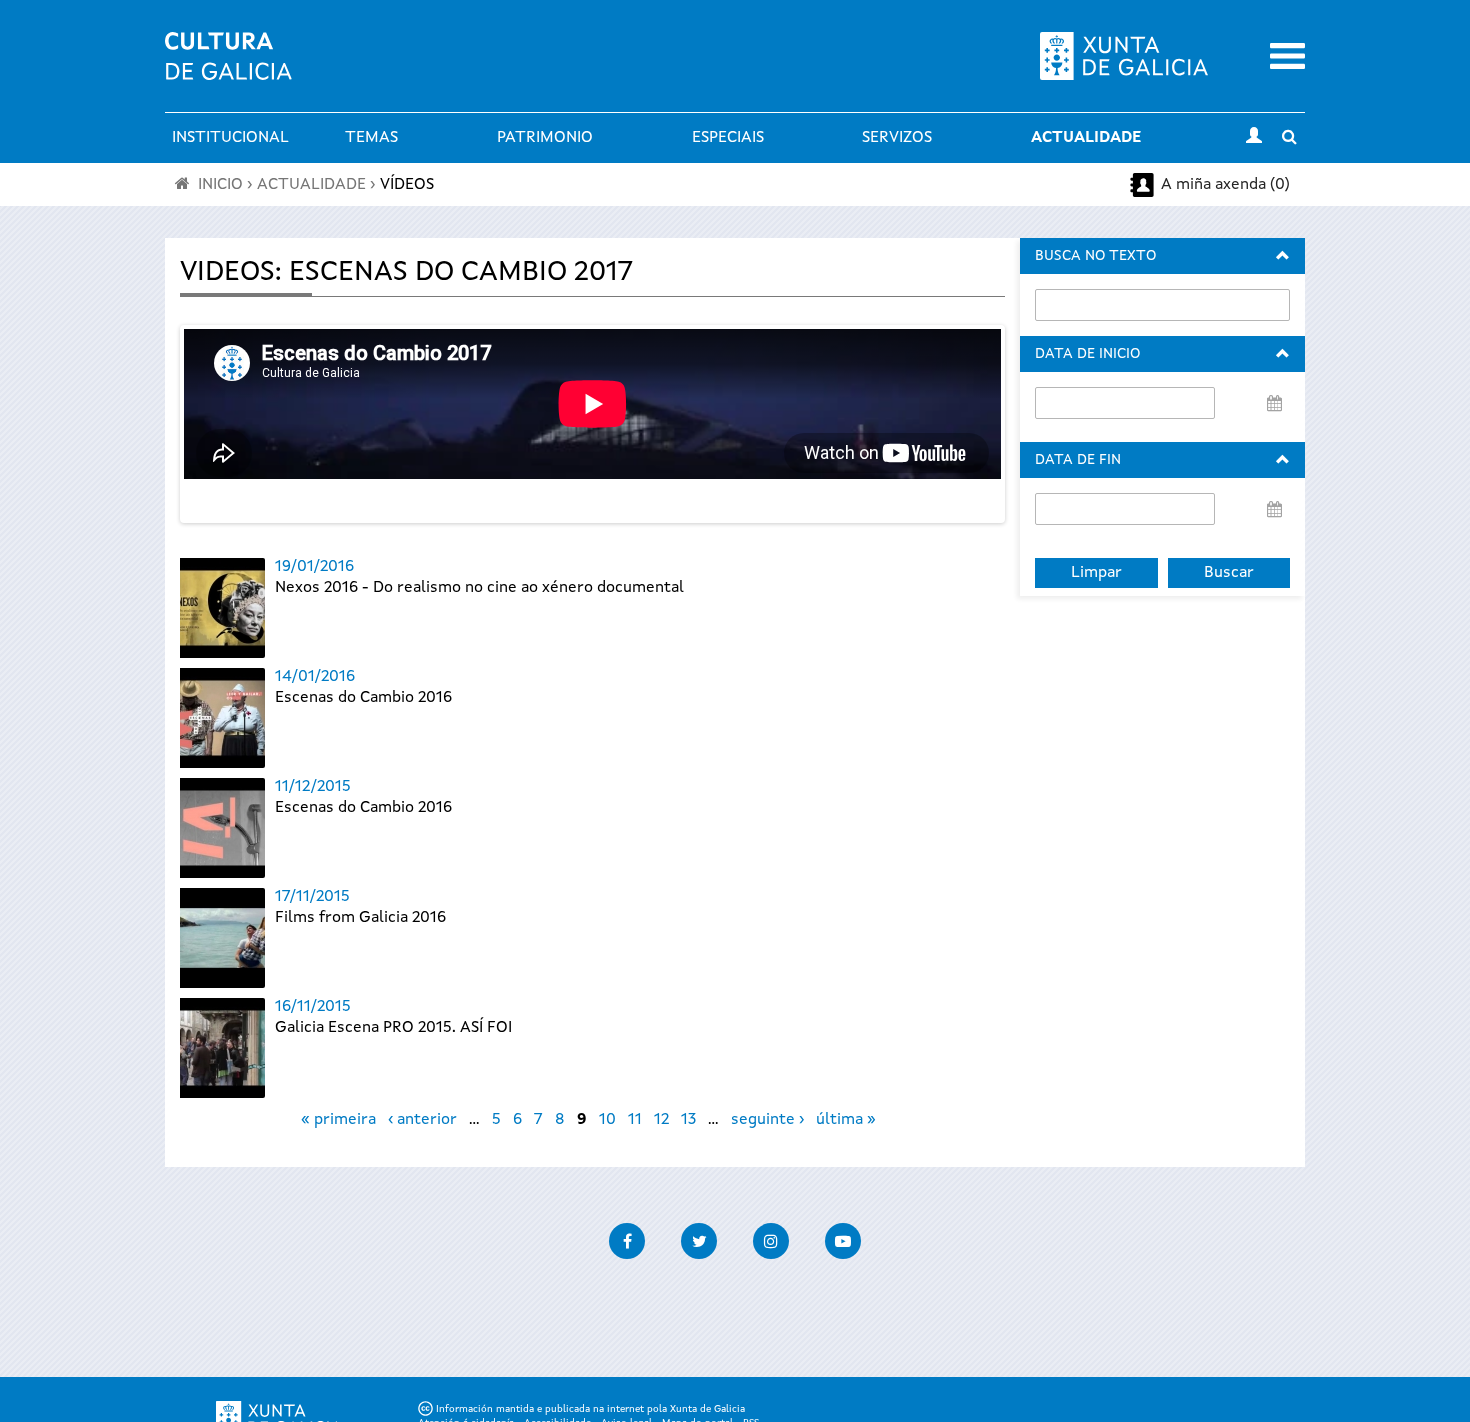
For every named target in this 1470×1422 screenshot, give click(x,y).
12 (661, 1120)
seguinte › (767, 1120)
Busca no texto (1095, 256)
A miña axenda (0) (1225, 185)
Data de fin (1078, 460)
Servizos (897, 138)
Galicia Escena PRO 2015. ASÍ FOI (393, 1028)
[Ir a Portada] (228, 68)
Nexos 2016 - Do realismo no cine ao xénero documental (479, 588)
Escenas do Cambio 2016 (363, 698)
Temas (371, 138)
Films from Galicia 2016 (360, 918)
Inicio (220, 185)
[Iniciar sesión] (1254, 138)
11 (635, 1120)
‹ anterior (422, 1120)
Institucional (230, 138)
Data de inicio (1087, 354)
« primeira (338, 1120)
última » (846, 1120)
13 (688, 1120)
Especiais (728, 138)
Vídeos (407, 185)
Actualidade (1086, 138)
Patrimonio (545, 138)
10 (607, 1120)
